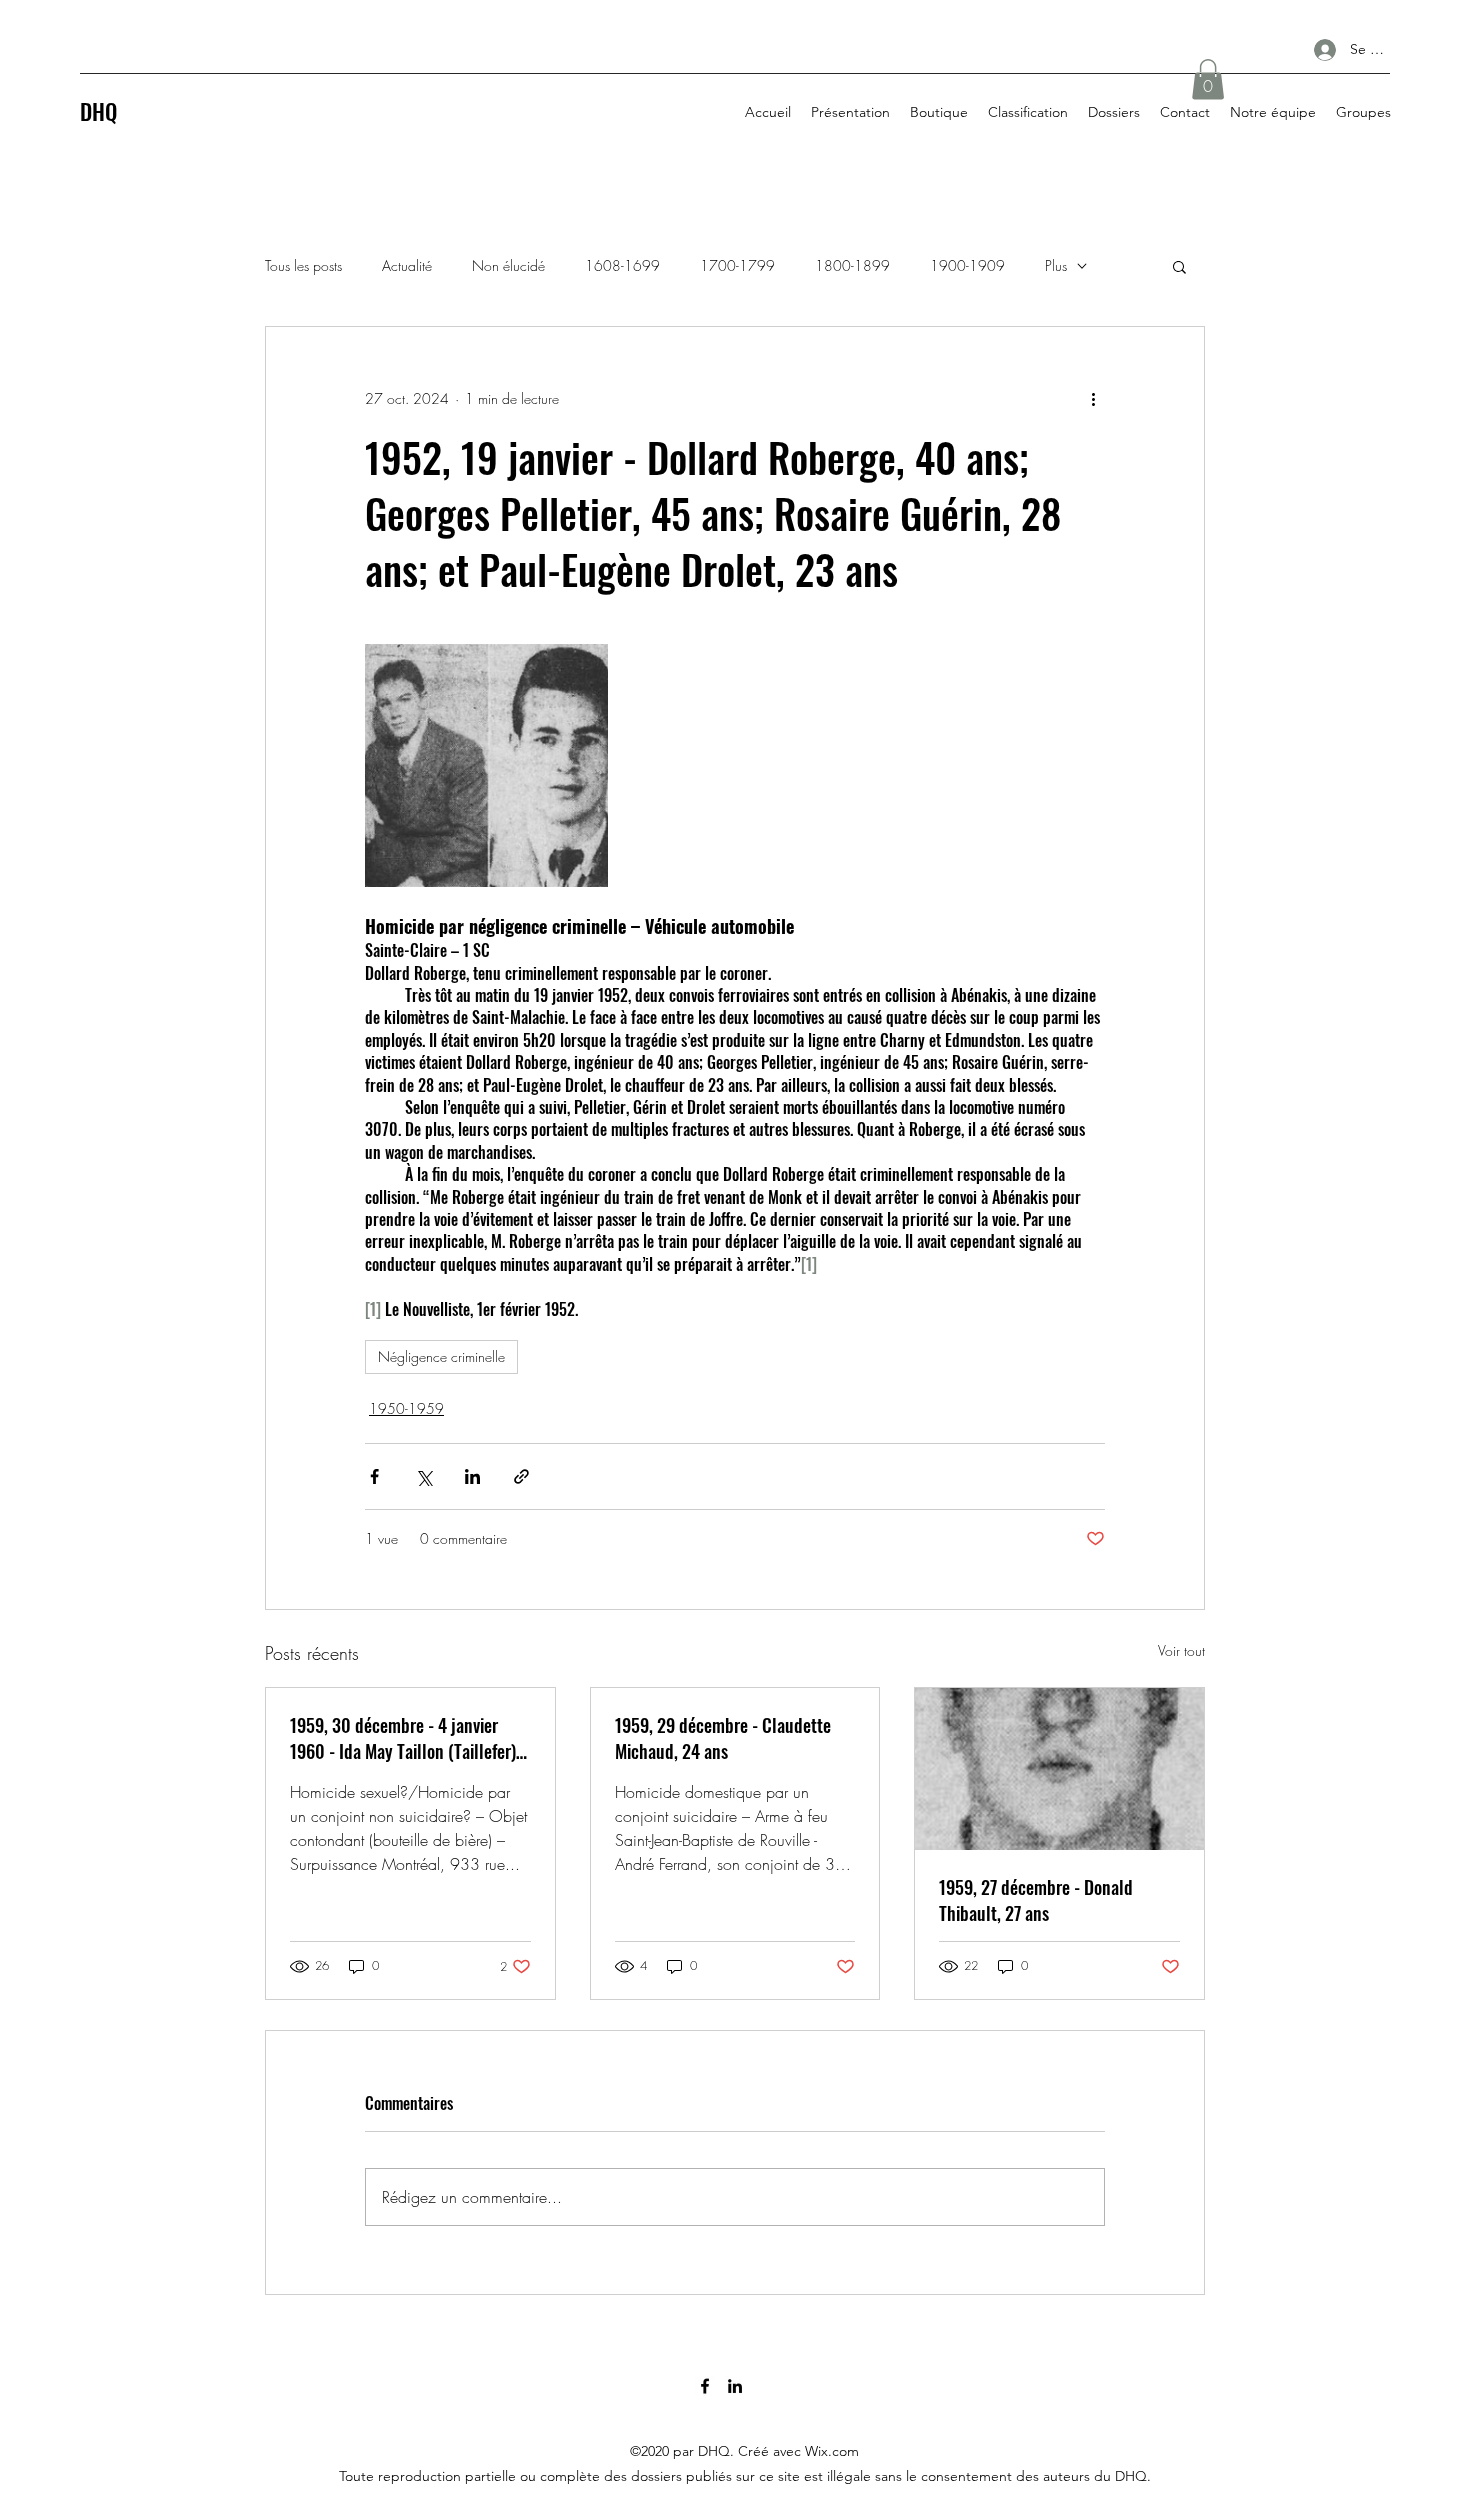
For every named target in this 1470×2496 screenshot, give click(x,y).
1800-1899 (852, 265)
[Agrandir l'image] (486, 765)
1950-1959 (406, 1408)
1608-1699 (622, 265)
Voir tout (1181, 1650)
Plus (1056, 265)
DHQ (98, 111)
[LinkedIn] (735, 2386)
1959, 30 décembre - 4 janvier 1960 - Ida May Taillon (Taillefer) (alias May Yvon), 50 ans (403, 1738)
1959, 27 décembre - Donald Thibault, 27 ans (1036, 1900)
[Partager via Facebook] (374, 1476)
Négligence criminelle (441, 1356)
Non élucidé (508, 265)
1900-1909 (967, 265)
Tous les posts (303, 265)
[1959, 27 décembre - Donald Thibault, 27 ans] (1059, 1769)
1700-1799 (737, 265)
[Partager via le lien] (521, 1476)
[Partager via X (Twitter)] (423, 1476)
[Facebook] (705, 2386)
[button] (1208, 79)
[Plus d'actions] (1093, 399)
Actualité (407, 265)
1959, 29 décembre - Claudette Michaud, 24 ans (723, 1738)
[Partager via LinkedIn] (472, 1476)
